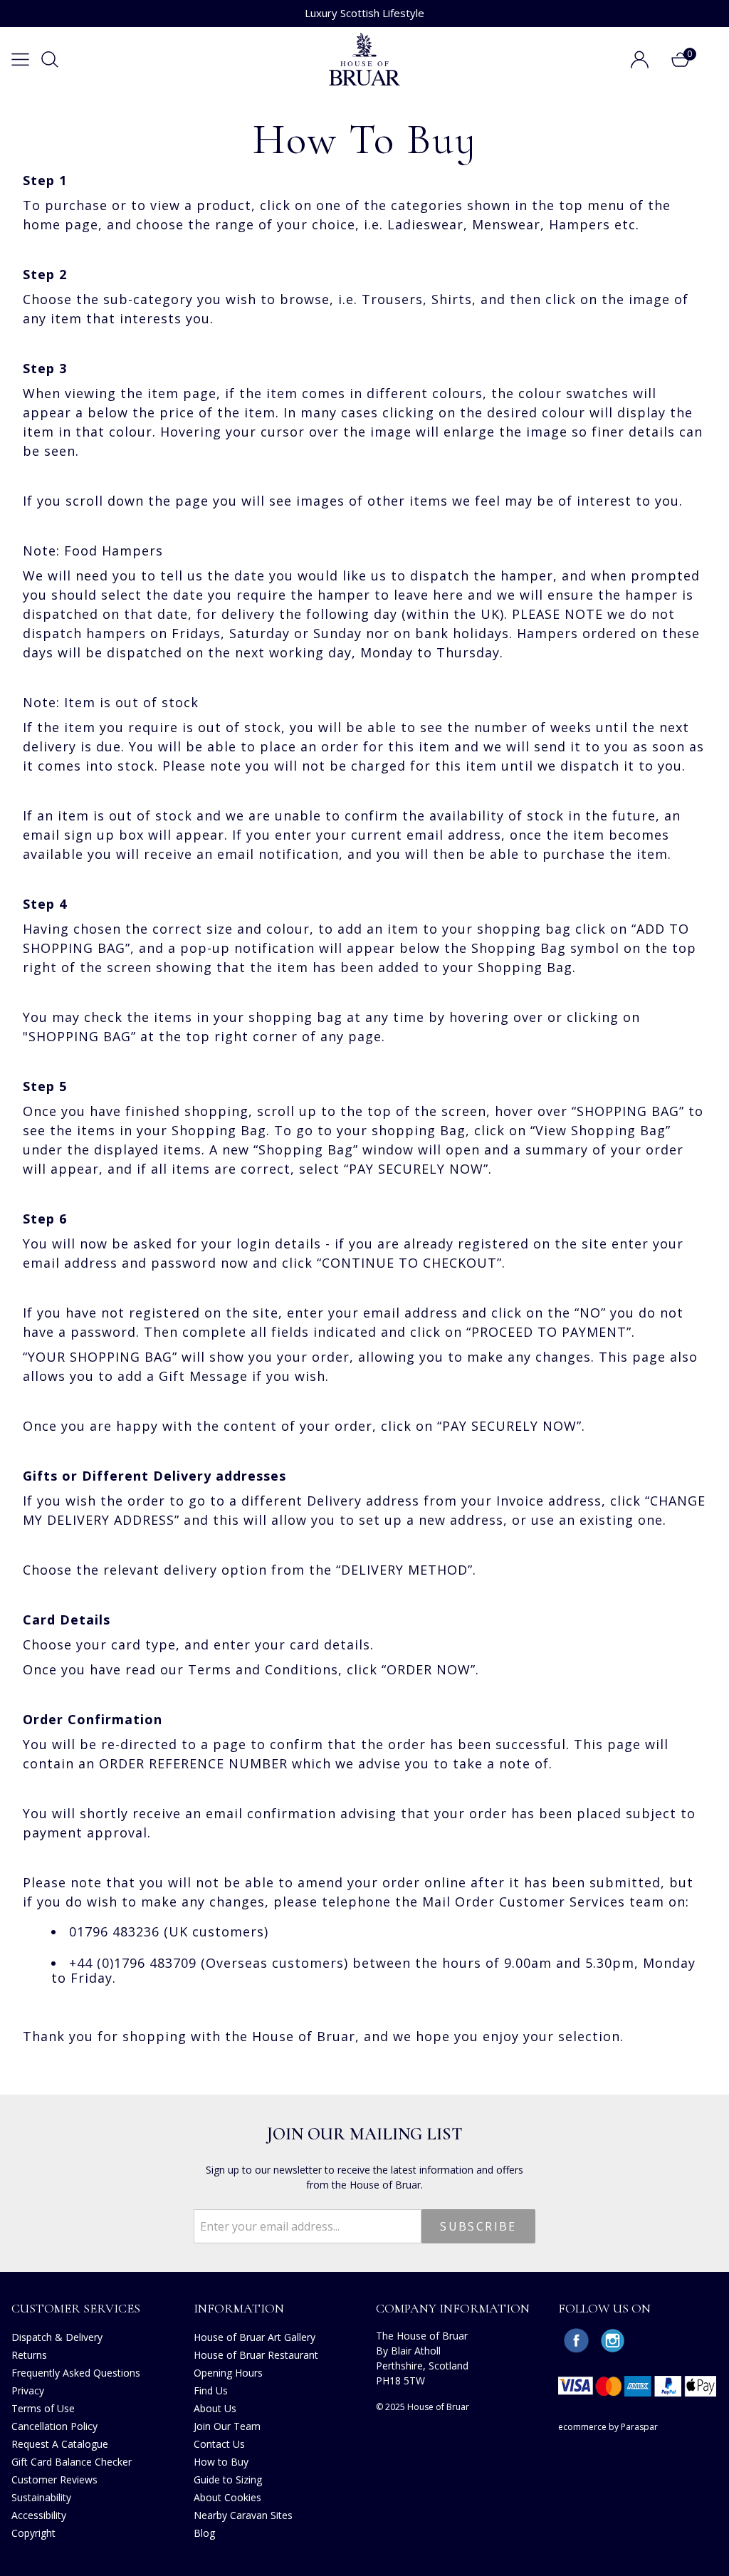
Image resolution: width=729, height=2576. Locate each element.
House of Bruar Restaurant (256, 2355)
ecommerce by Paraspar (608, 2427)
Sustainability (41, 2497)
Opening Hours (228, 2373)
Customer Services (76, 2308)
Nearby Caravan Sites (243, 2515)
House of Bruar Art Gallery (255, 2337)
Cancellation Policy (54, 2426)
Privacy (28, 2390)
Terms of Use (43, 2408)
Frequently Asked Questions (76, 2373)
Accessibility (39, 2515)
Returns (29, 2355)
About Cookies (227, 2497)
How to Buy (221, 2462)
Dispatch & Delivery (57, 2337)
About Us (215, 2408)
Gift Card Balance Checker (72, 2462)
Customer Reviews (54, 2479)
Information (239, 2308)
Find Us (211, 2390)
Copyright (33, 2533)
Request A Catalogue (60, 2444)
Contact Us (219, 2444)
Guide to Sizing (228, 2479)
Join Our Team (227, 2426)
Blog (204, 2533)
